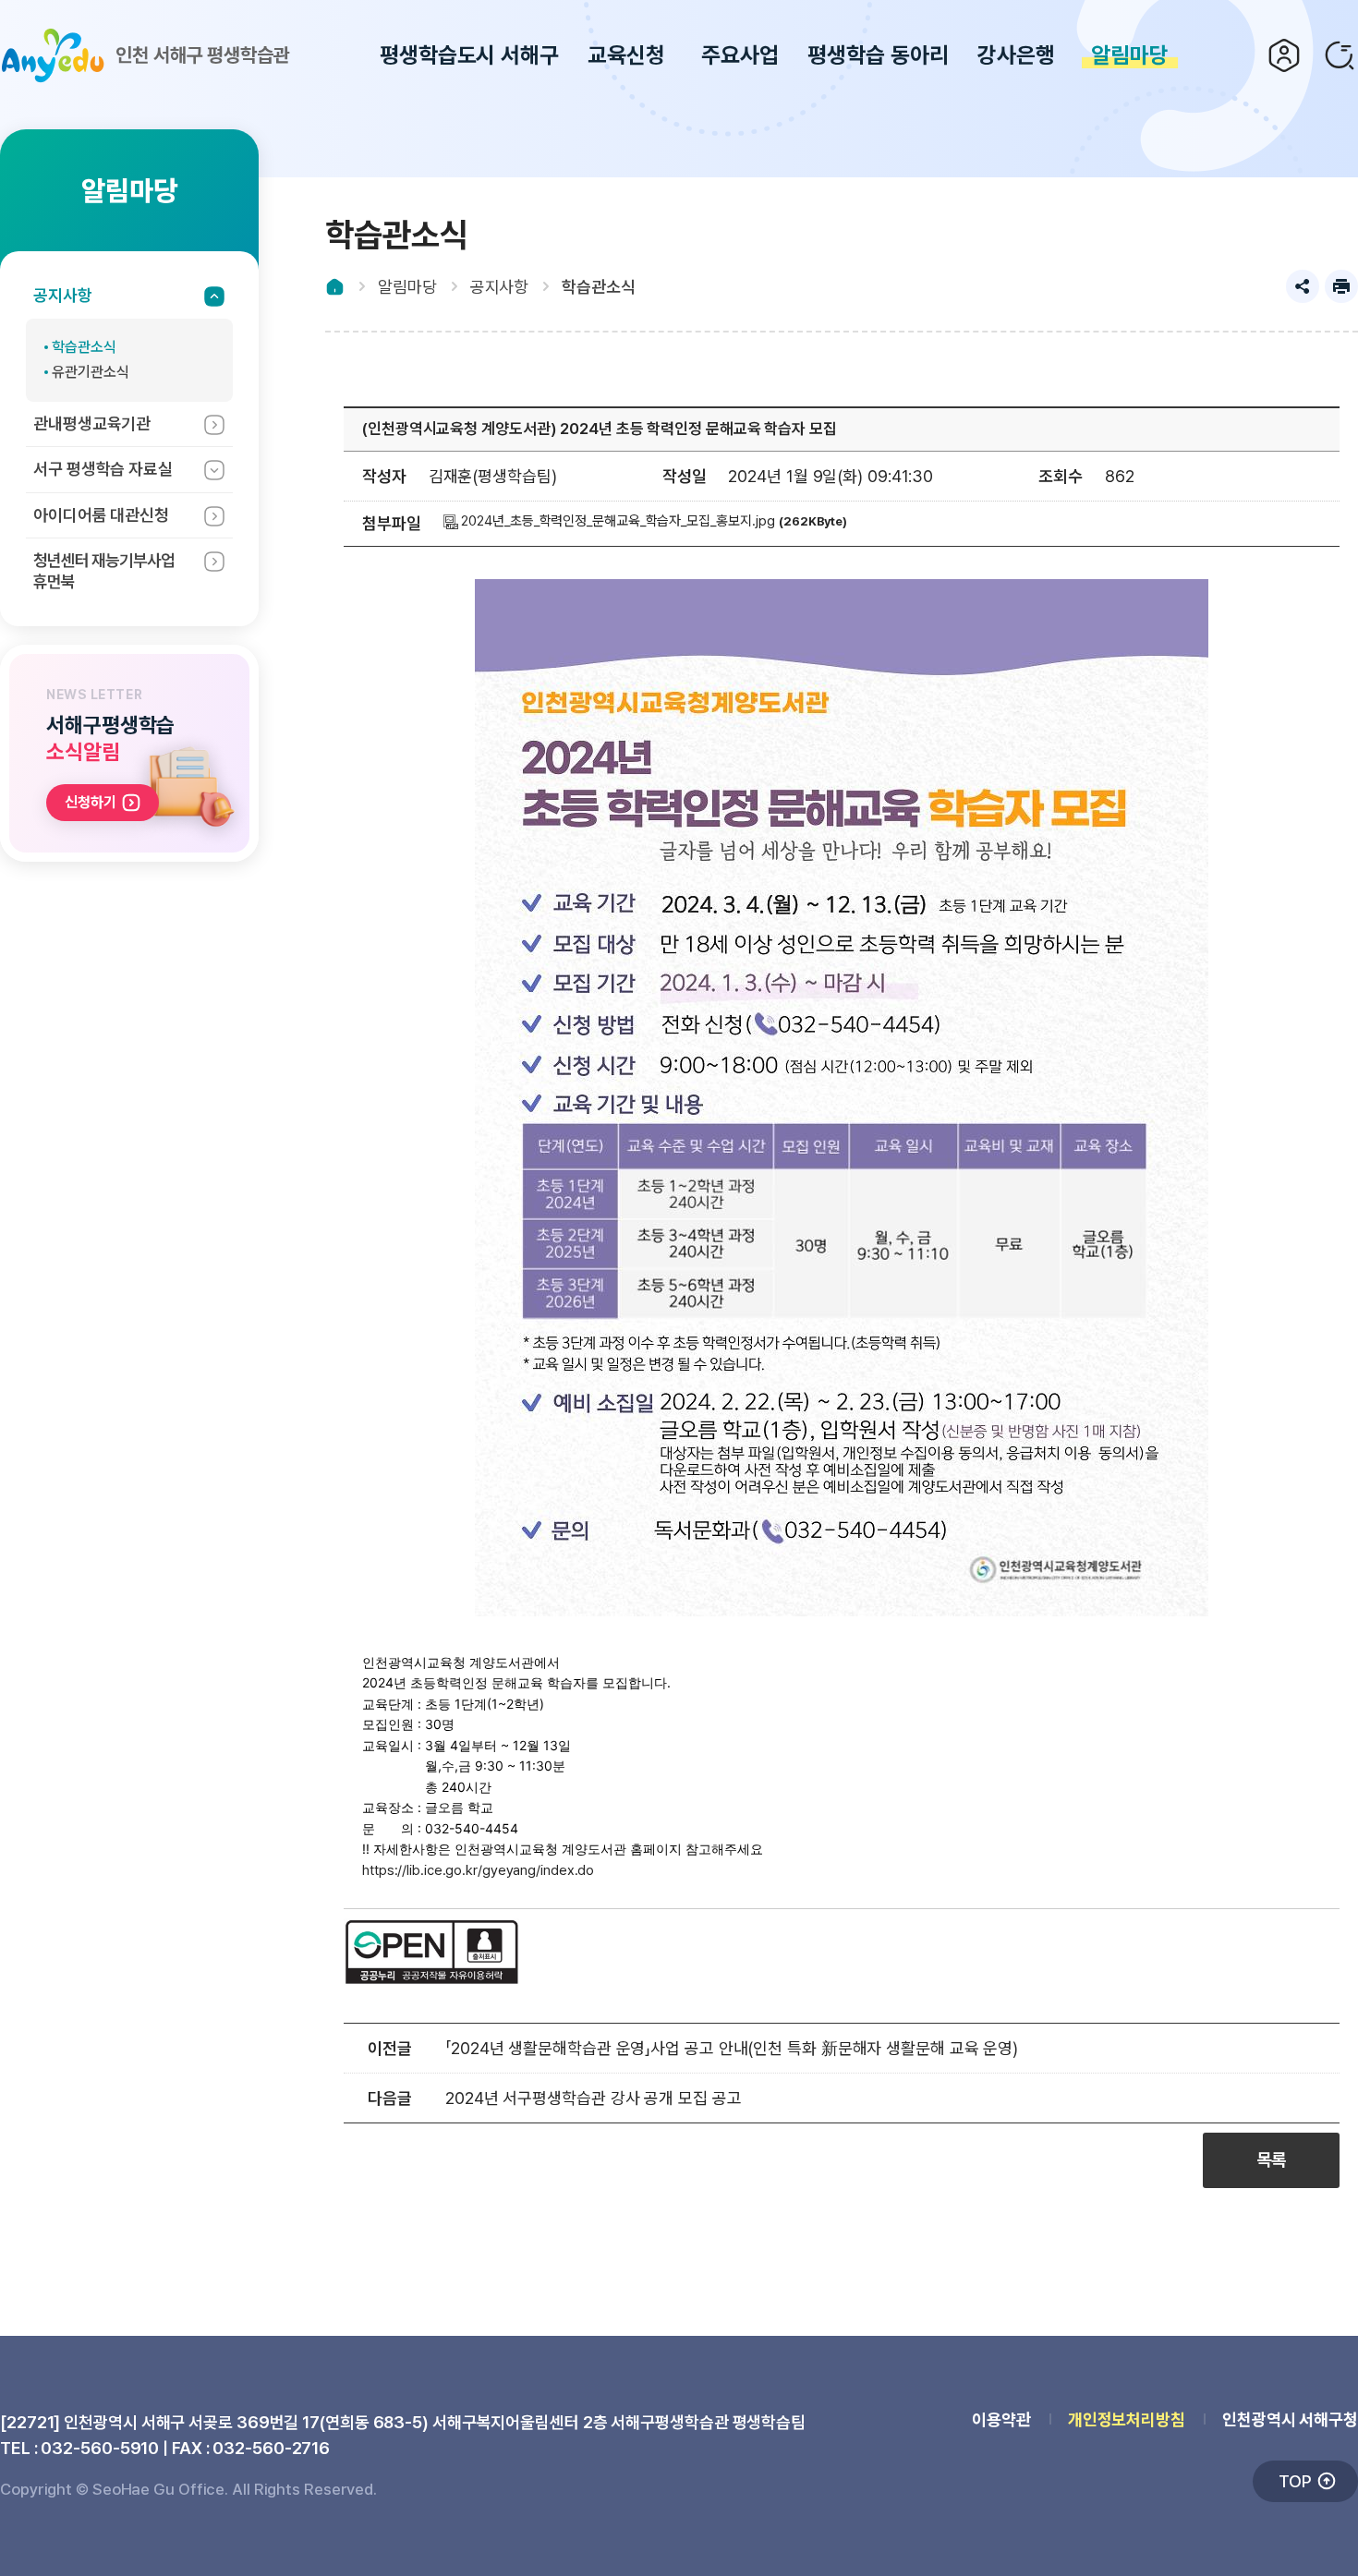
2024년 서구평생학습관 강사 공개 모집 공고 (594, 2098)
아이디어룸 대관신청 (101, 515)
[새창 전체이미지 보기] (842, 1616)
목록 (1271, 2160)
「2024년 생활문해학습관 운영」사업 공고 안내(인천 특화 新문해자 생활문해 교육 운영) (732, 2048)
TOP (1295, 2481)
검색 (1340, 55)
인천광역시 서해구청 (1290, 2419)
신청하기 (91, 802)
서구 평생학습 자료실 (103, 469)
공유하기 (1303, 286)
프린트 (1341, 286)
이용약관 (1001, 2419)
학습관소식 (84, 347)
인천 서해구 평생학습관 (203, 55)
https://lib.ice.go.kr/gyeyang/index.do (478, 1870)
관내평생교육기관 (92, 423)
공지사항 (63, 295)
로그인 (1284, 55)
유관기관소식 (90, 372)
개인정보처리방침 (1127, 2419)
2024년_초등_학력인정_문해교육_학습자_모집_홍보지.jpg (617, 521)
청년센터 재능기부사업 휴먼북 (104, 571)
